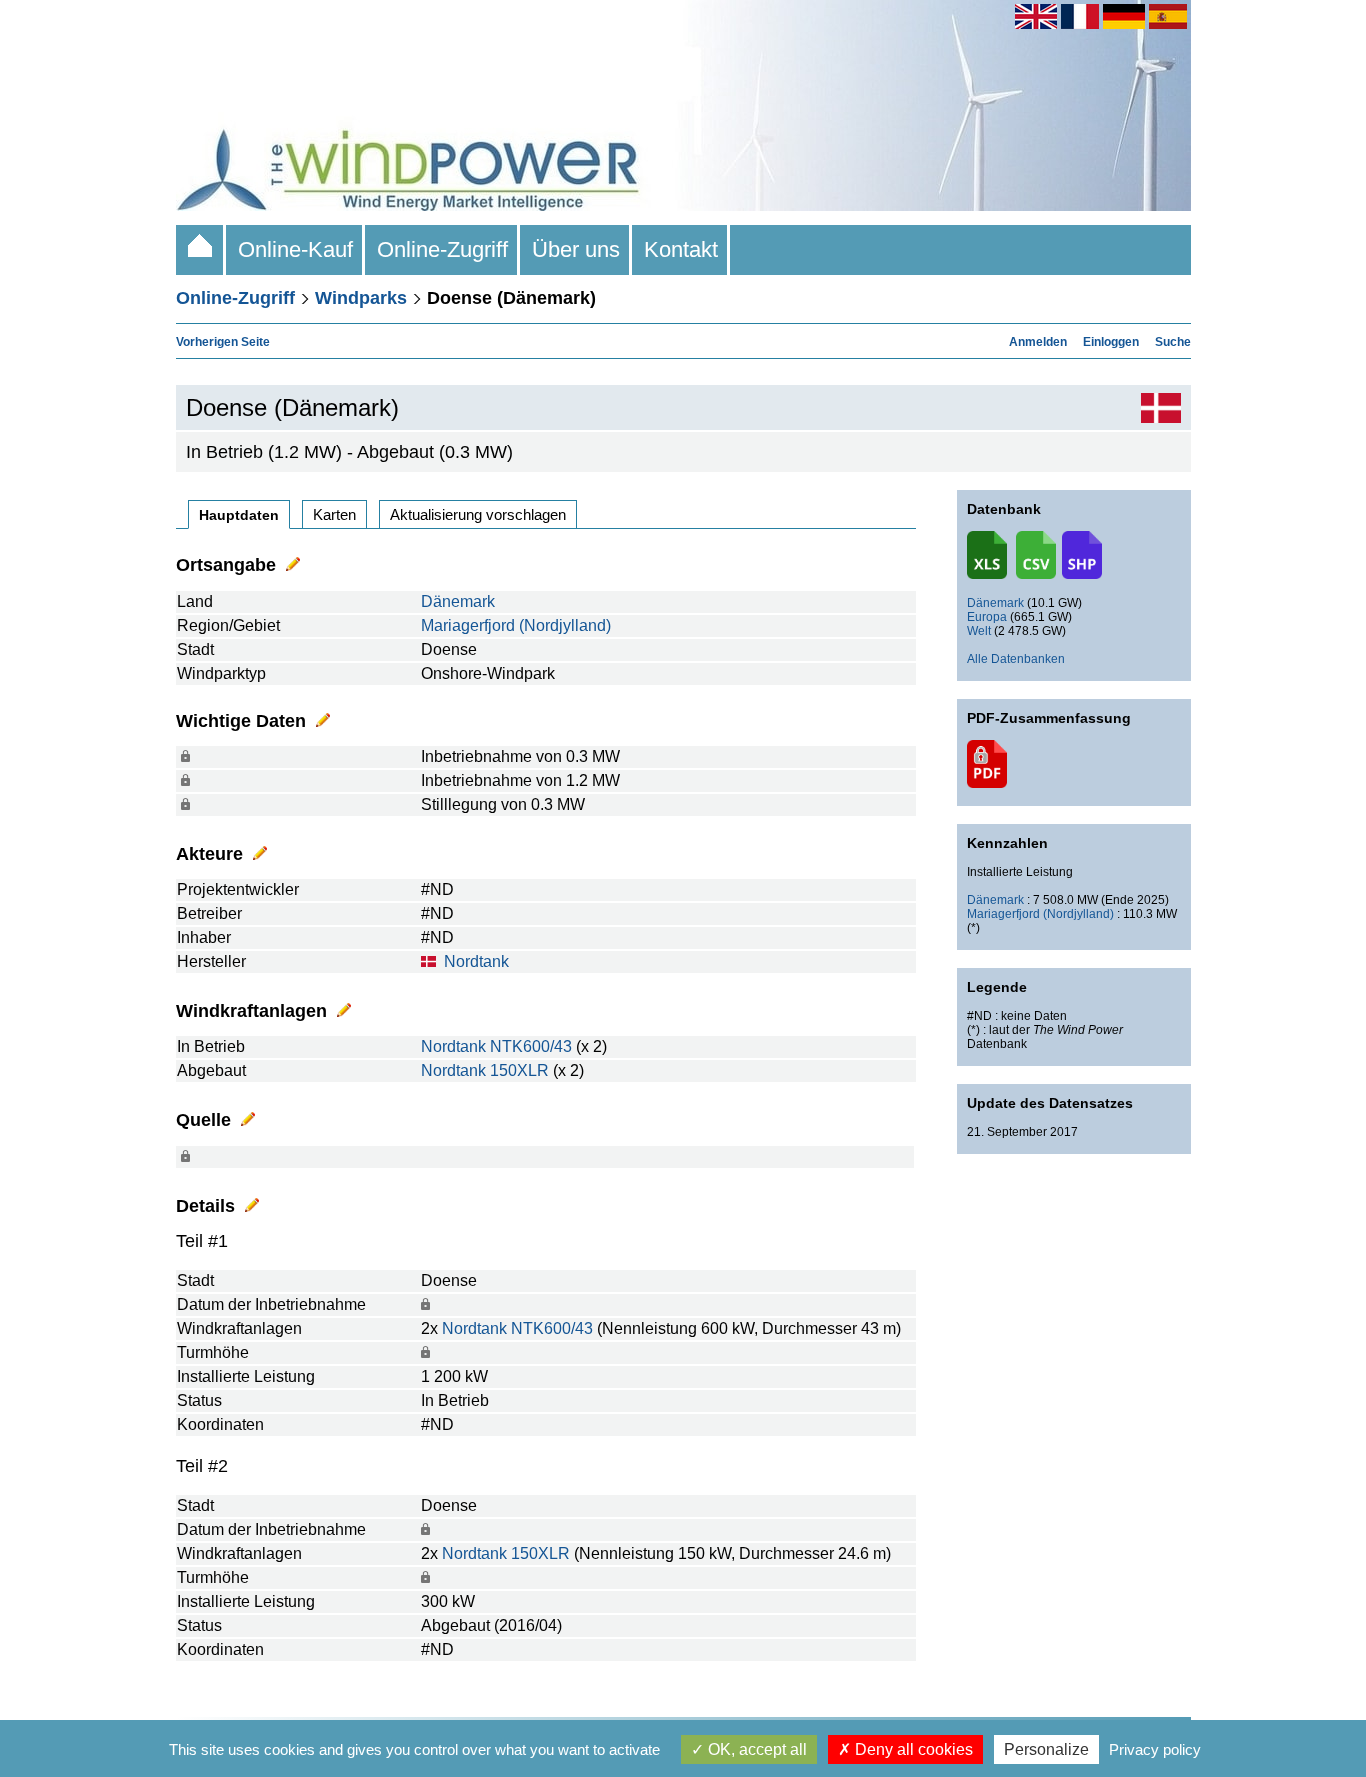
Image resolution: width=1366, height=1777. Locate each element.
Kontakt (681, 249)
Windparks (361, 298)
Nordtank (476, 961)
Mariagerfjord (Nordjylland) (516, 625)
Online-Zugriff (442, 249)
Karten (334, 514)
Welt (979, 631)
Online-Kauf (295, 249)
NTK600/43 (531, 1046)
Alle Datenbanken (1016, 659)
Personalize (1046, 1749)
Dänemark (458, 601)
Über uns (576, 249)
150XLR (519, 1070)
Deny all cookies (912, 1749)
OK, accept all (755, 1749)
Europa (987, 617)
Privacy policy (1155, 1749)
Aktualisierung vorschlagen (478, 514)
